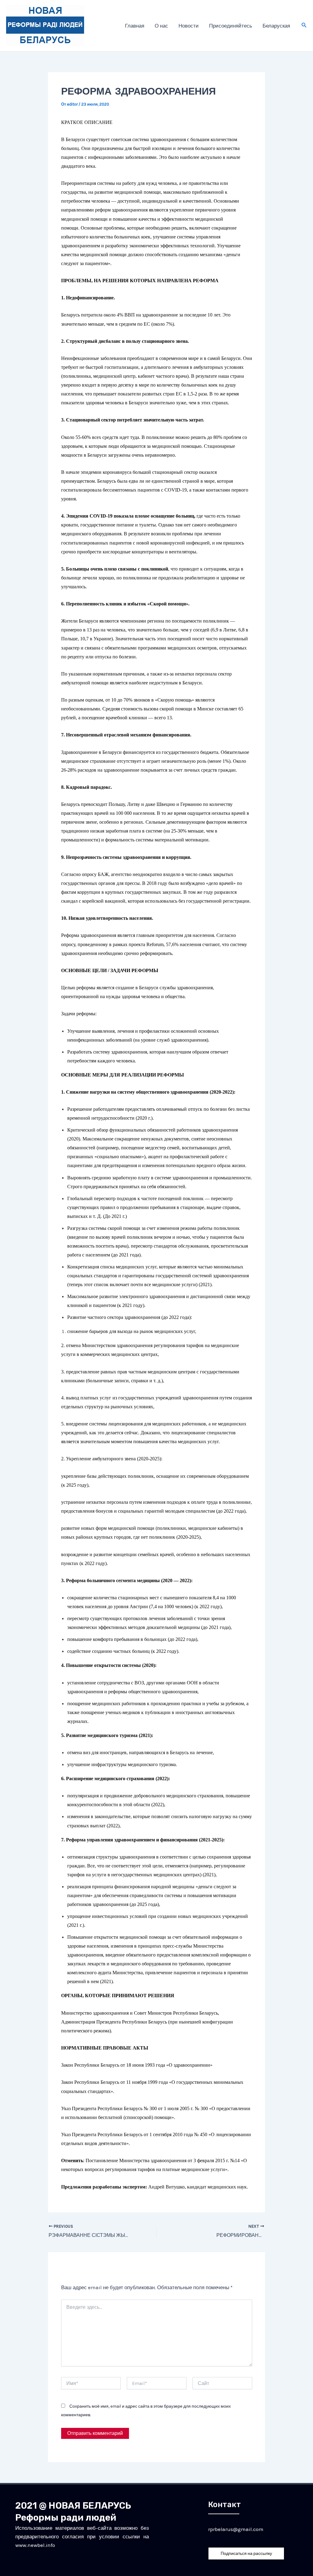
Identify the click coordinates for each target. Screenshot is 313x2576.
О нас (161, 26)
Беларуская (276, 26)
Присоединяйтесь (231, 26)
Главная (135, 26)
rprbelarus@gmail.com (236, 2529)
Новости (189, 26)
